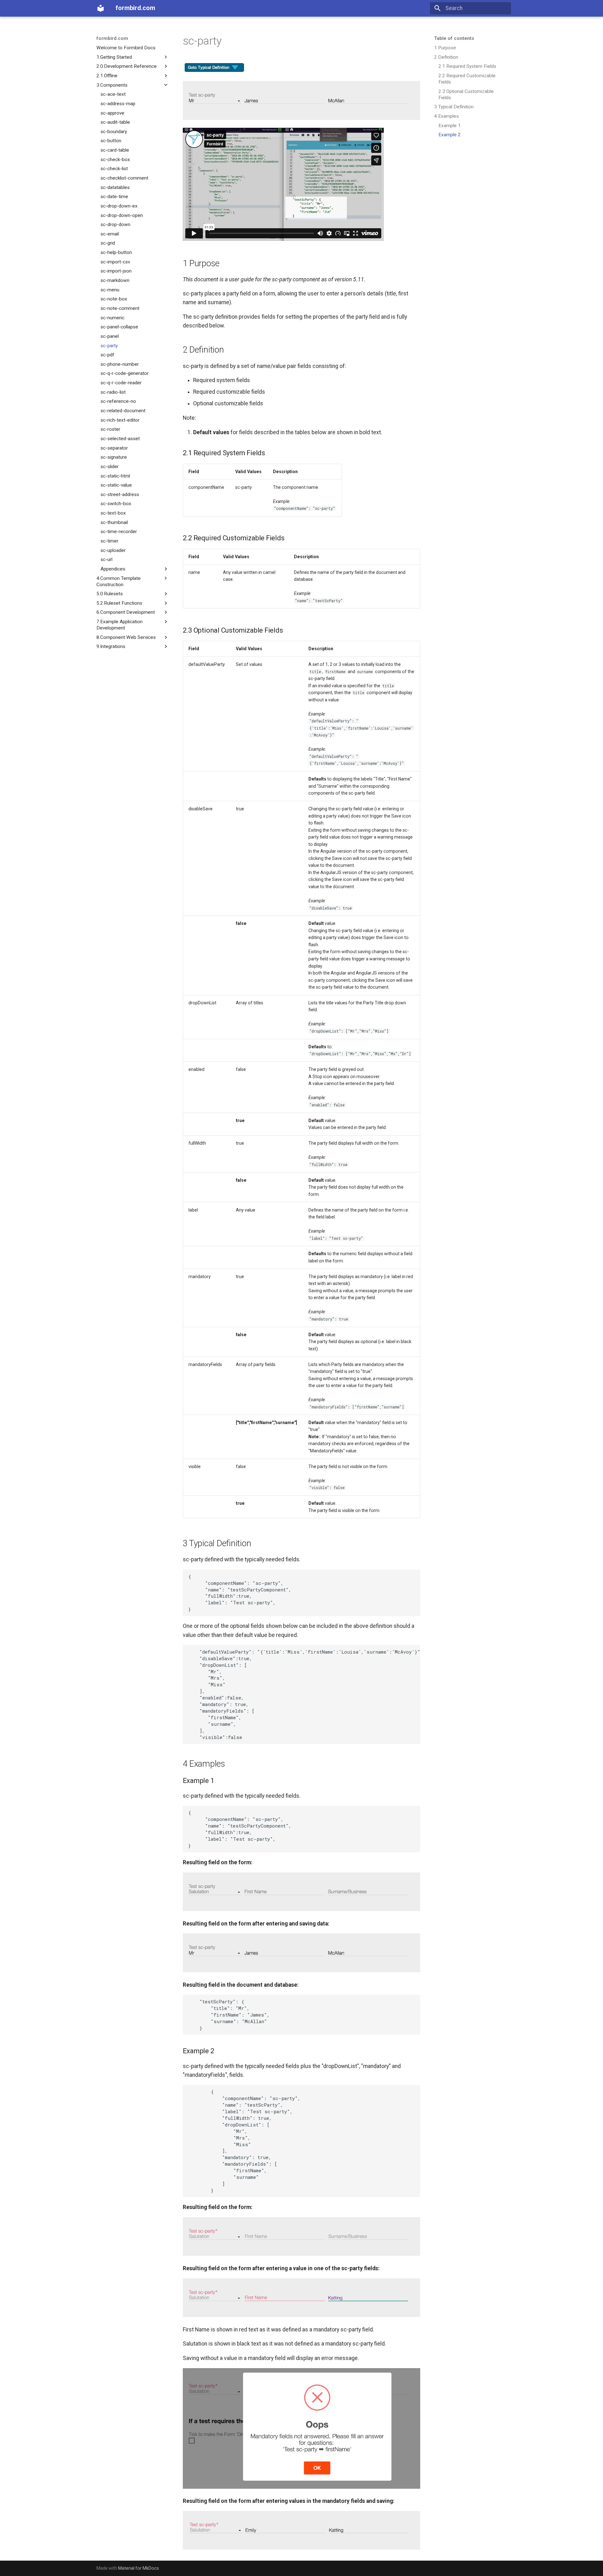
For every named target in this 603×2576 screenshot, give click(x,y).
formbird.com (112, 38)
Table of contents (454, 38)
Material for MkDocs (139, 2568)
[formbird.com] (100, 8)
